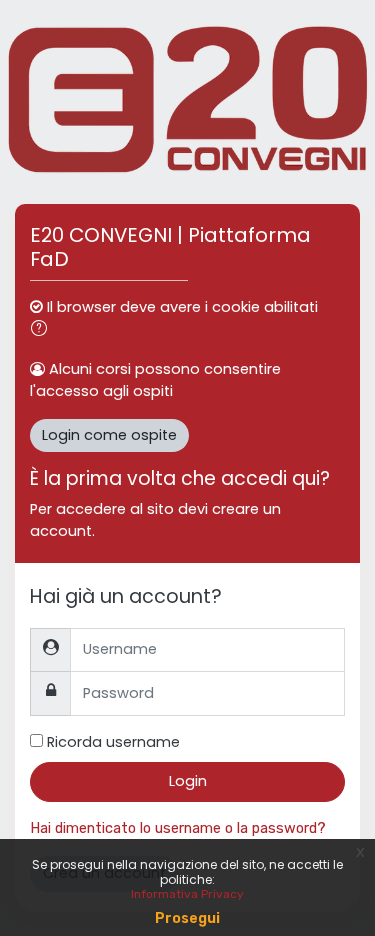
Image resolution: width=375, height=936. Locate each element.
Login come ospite (109, 435)
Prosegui (187, 918)
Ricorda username (113, 742)
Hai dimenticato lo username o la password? (178, 828)
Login (188, 781)
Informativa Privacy (187, 894)
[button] (43, 331)
